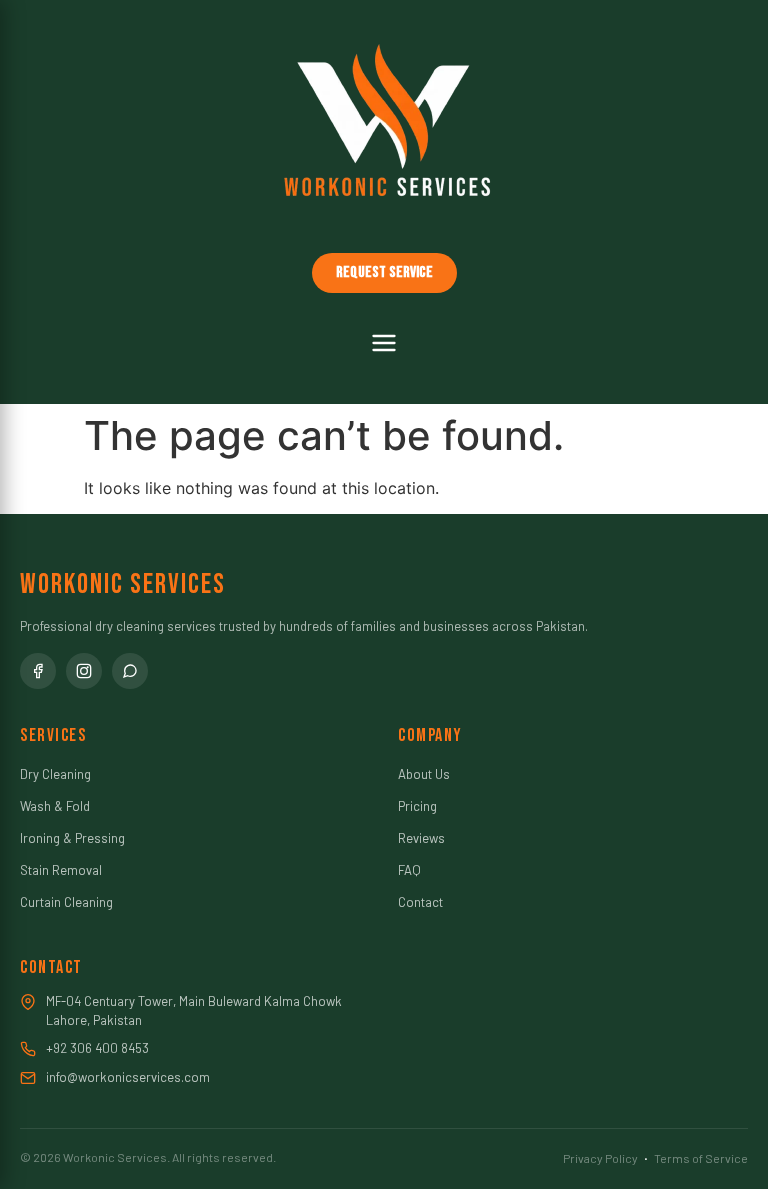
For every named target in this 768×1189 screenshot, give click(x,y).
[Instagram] (84, 671)
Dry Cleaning (55, 774)
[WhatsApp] (130, 671)
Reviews (421, 838)
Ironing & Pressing (72, 838)
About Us (424, 774)
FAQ (409, 870)
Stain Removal (61, 870)
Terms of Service (701, 1158)
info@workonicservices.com (128, 1077)
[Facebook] (38, 671)
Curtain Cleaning (66, 902)
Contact (420, 902)
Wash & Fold (55, 806)
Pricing (417, 806)
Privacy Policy (600, 1158)
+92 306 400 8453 (97, 1048)
